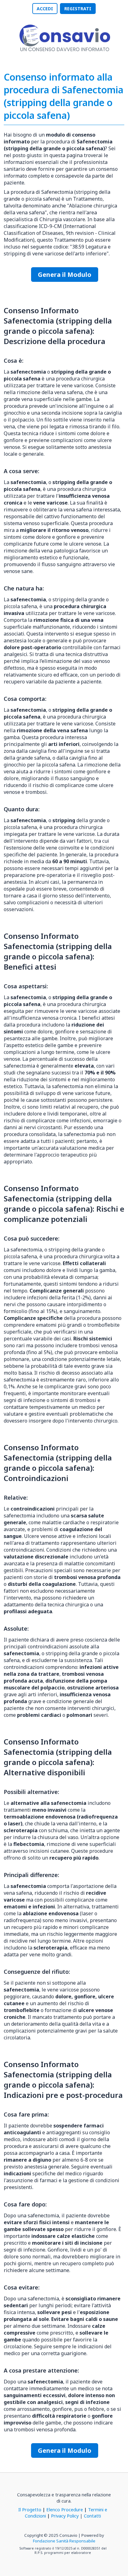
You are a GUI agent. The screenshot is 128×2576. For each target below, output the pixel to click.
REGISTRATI (78, 9)
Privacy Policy (65, 2516)
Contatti (92, 2516)
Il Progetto (30, 2509)
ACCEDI (45, 9)
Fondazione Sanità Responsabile (64, 2541)
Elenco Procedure (65, 2509)
